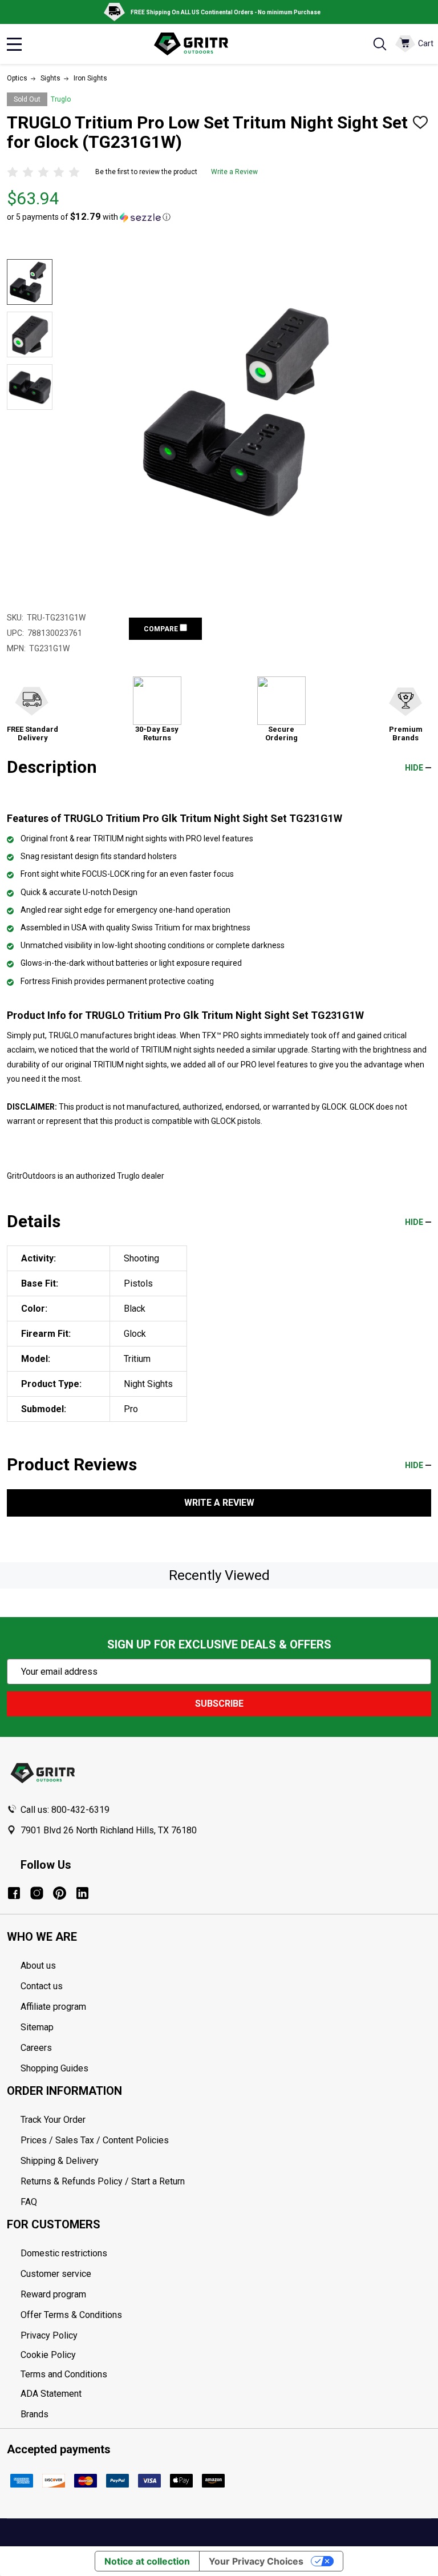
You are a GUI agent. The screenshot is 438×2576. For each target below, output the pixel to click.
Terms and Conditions (226, 2375)
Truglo (61, 99)
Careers (36, 2048)
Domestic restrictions (64, 2253)
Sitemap (37, 2027)
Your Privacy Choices (256, 2561)
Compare (162, 629)
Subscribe (219, 1704)
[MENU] (14, 44)
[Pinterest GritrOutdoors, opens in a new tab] (60, 1893)
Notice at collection (147, 2561)
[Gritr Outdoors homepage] (197, 44)
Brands (35, 2414)
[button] (89, 217)
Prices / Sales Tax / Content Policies (95, 2140)
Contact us (42, 1986)
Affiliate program (53, 2007)
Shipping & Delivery (60, 2161)
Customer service (56, 2274)
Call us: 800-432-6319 (65, 1810)
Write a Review (234, 172)
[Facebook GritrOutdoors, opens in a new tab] (14, 1893)
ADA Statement (51, 2394)
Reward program (53, 2294)
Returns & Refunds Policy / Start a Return (103, 2181)
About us (38, 1966)
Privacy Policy (226, 2336)
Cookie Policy (226, 2355)
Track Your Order (53, 2120)
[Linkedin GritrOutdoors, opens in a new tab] (82, 1893)
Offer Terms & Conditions (71, 2315)
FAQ (29, 2202)
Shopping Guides (54, 2068)
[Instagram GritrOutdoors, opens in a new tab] (37, 1893)
